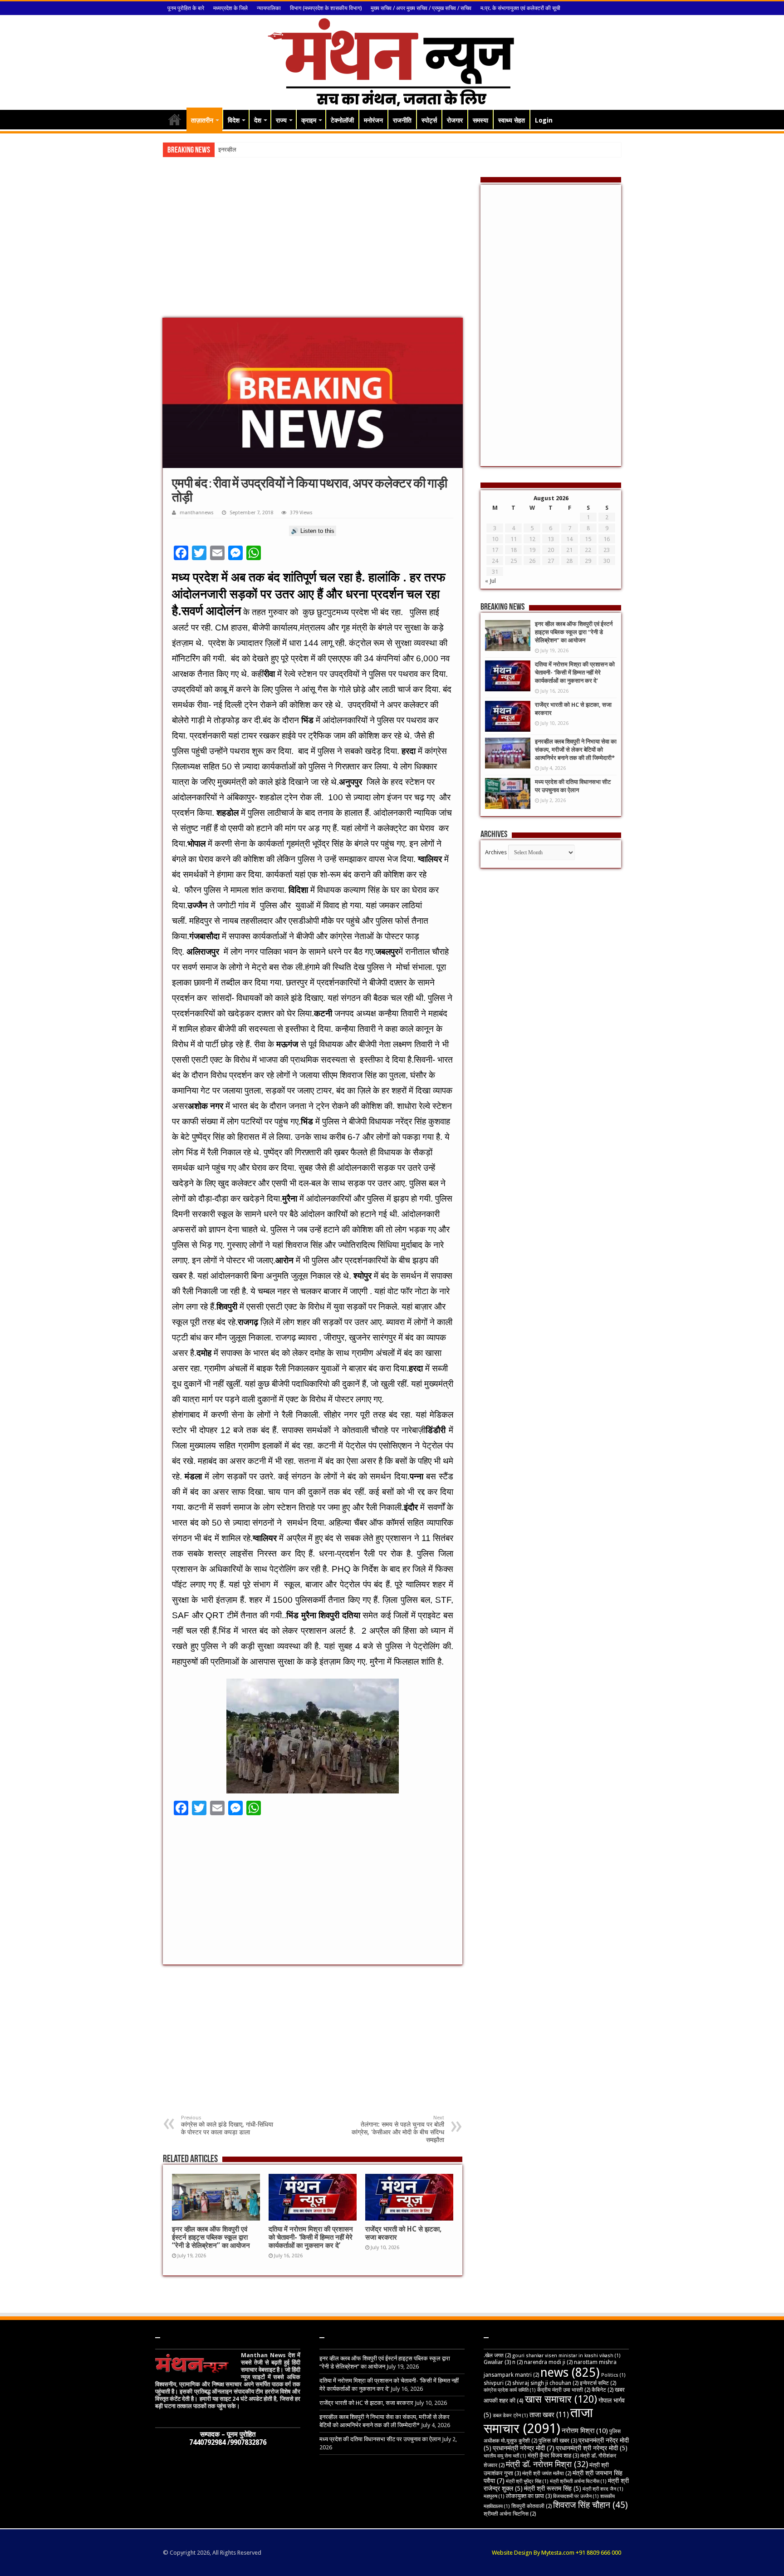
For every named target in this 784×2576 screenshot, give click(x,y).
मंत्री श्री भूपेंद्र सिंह (527, 2481)
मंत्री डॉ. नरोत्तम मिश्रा (547, 2464)
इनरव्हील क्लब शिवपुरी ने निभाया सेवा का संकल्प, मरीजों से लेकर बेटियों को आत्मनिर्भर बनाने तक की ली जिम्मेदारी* (576, 750)
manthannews (197, 513)
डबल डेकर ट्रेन (510, 2416)
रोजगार (455, 120)
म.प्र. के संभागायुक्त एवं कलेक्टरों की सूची (520, 8)
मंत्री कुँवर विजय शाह (553, 2455)
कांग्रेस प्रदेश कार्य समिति (510, 2390)
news (570, 2372)
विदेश (234, 120)
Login (544, 120)
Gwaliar (497, 2362)
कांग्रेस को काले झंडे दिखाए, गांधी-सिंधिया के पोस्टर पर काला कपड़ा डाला (227, 2125)
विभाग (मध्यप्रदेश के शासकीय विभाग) (326, 8)
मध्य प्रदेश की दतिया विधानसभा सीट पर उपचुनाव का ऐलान (380, 2439)
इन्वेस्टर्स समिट (598, 2383)
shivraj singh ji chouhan (545, 2383)
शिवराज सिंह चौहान (590, 2505)
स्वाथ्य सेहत (512, 120)
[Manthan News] (392, 61)
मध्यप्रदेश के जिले (230, 8)
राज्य (281, 120)
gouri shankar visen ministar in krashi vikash (566, 2356)
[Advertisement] (313, 245)
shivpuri (497, 2383)
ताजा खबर (549, 2415)
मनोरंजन (373, 120)
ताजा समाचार (538, 2421)
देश (258, 120)
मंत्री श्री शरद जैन (603, 2489)
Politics (613, 2375)
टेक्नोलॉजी (342, 120)
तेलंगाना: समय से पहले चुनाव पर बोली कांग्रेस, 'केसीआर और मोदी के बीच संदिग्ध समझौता (398, 2129)
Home (175, 119)
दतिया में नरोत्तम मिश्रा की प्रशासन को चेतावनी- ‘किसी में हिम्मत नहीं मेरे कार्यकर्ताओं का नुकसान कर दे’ (311, 2237)
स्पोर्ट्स (429, 120)
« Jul (490, 581)
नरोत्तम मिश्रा (585, 2431)
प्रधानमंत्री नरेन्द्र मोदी (524, 2448)
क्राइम (309, 120)
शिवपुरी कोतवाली (532, 2506)
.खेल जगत (497, 2355)
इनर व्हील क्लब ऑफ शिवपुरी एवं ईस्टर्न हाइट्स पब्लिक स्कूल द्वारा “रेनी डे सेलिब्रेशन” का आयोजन (211, 2237)
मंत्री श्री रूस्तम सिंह (553, 2488)
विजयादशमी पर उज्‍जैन (576, 2496)
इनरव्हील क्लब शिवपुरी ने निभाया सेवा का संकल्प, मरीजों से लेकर (283, 150)
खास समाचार (561, 2399)
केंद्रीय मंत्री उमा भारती (564, 2390)
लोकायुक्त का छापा (529, 2496)
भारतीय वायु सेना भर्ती (505, 2456)
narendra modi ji (548, 2362)
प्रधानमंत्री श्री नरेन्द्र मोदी (592, 2448)
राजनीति (402, 120)
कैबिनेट (603, 2390)
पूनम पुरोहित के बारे (186, 8)
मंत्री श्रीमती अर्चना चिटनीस (578, 2481)
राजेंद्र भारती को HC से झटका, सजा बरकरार (366, 2403)
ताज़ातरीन (202, 120)
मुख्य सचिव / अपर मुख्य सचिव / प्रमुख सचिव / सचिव (421, 8)
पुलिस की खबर (558, 2441)
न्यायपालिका (269, 8)
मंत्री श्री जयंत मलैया (547, 2473)
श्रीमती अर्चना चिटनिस (510, 2514)
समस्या (480, 120)
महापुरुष (494, 2496)
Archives (496, 852)
